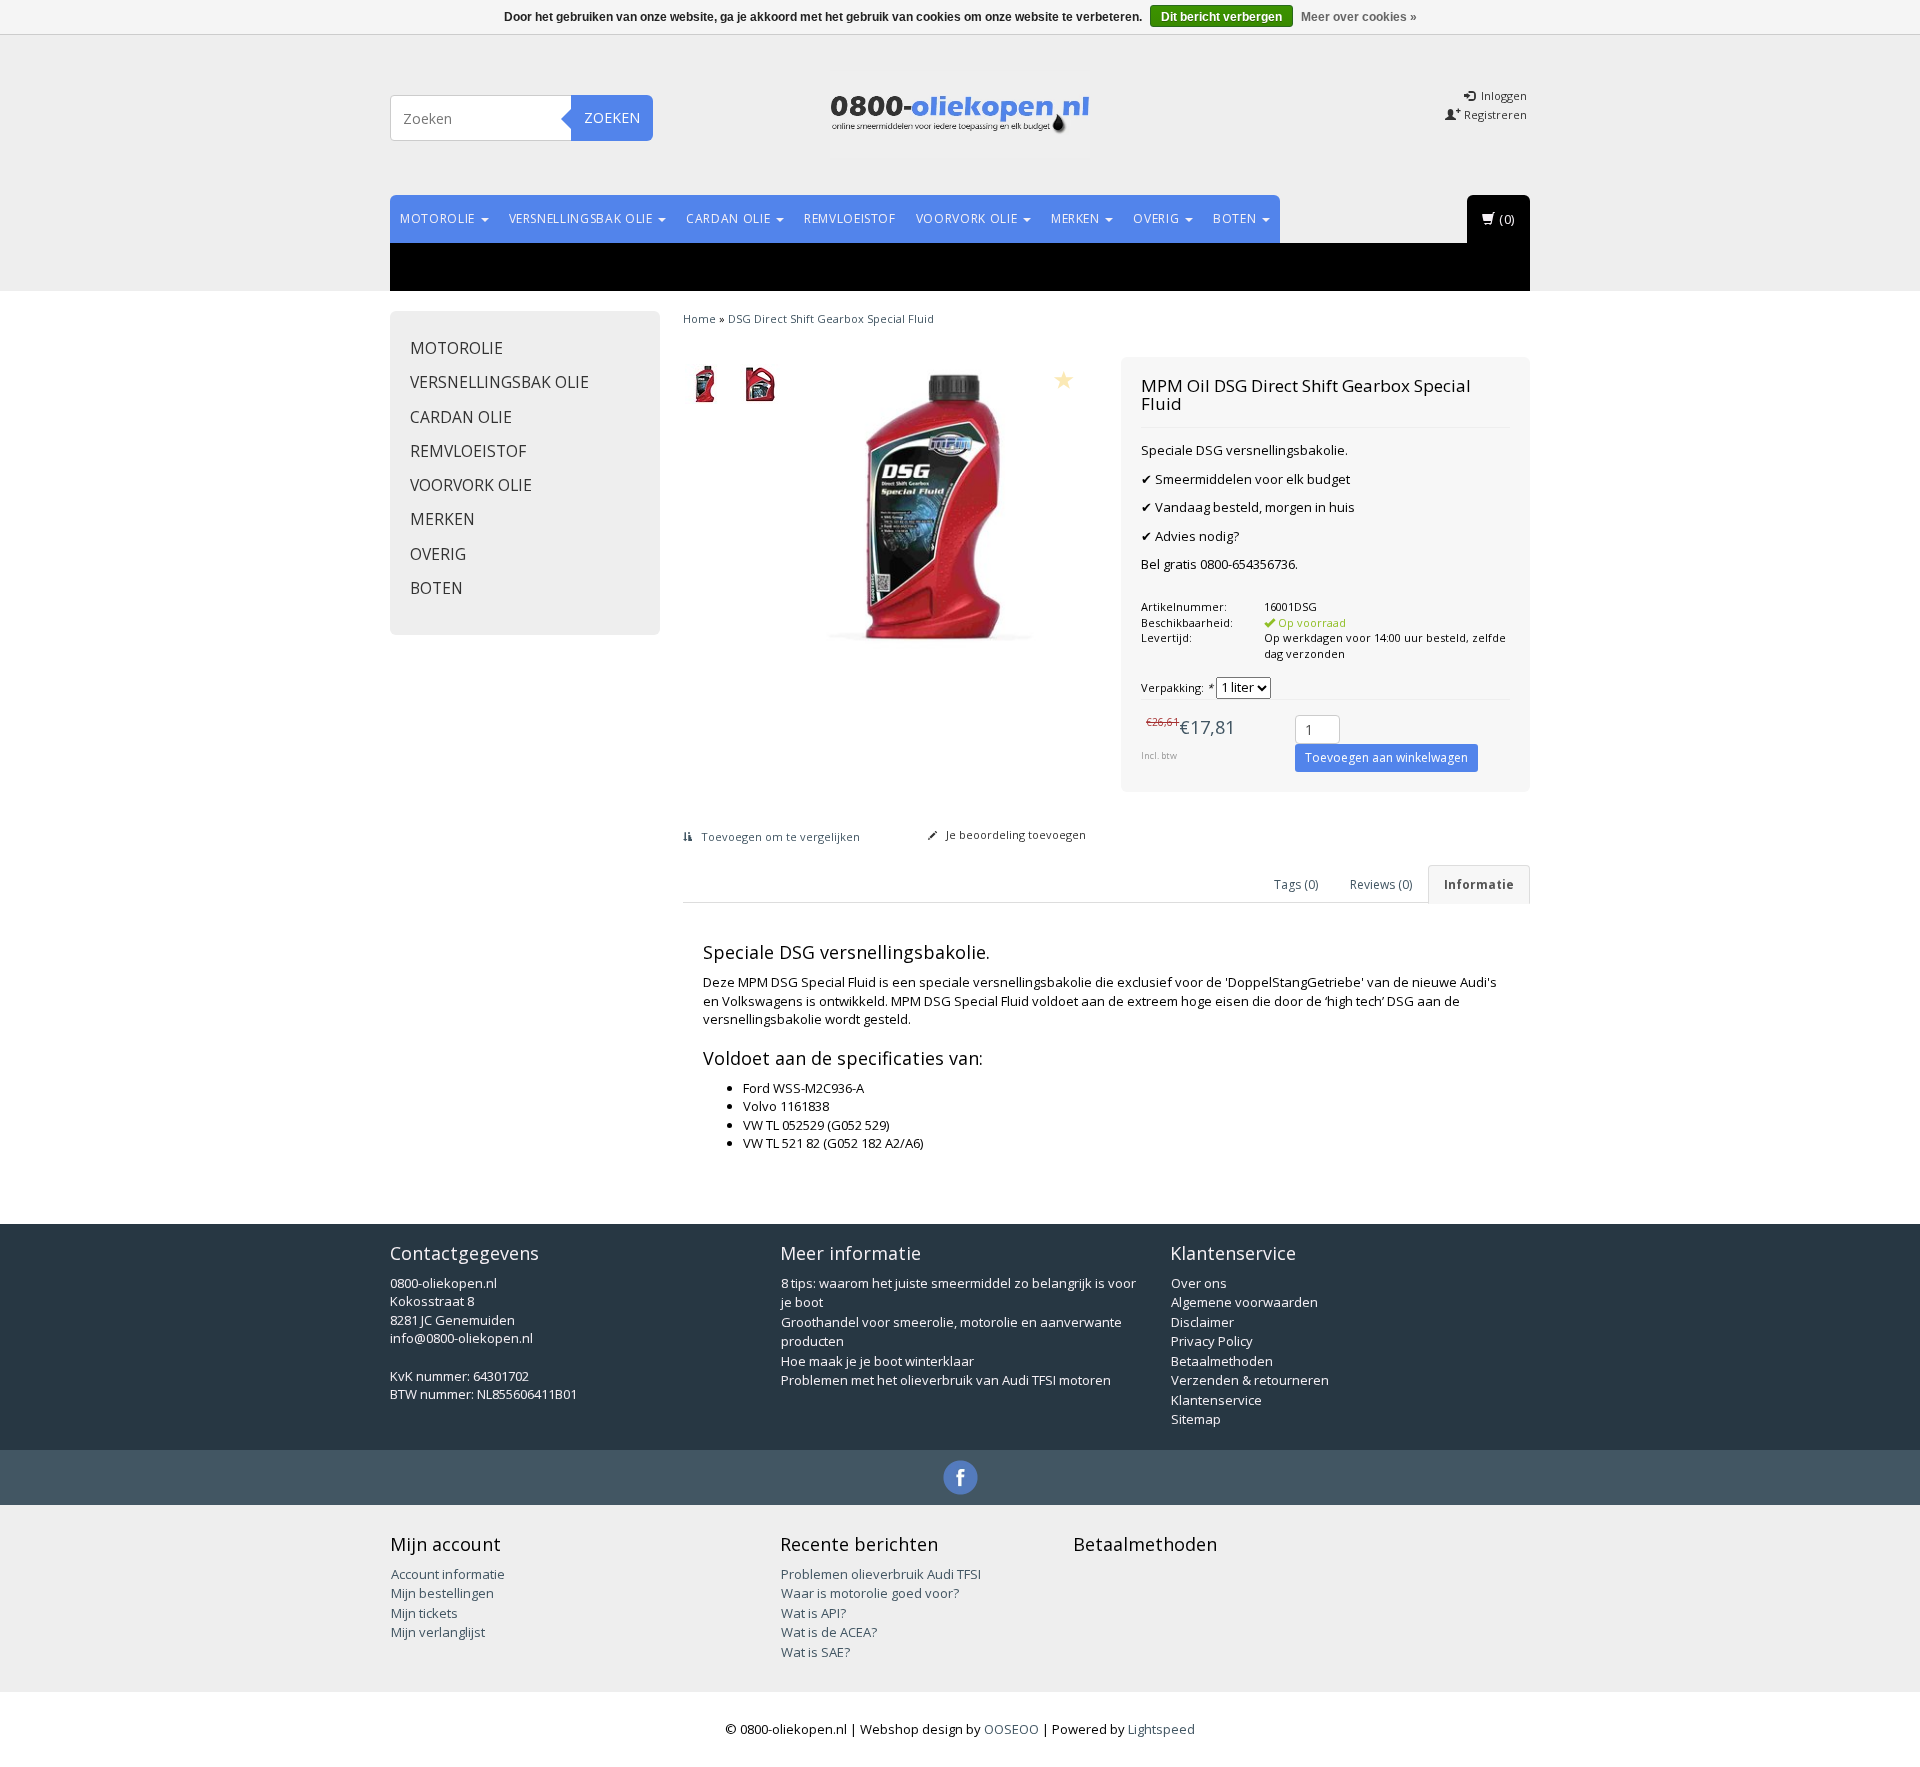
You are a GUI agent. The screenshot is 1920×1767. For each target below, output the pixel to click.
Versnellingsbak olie (583, 218)
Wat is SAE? (815, 1652)
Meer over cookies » (1359, 17)
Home (699, 318)
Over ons (1199, 1283)
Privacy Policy (1212, 1341)
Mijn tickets (424, 1613)
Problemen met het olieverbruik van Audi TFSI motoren (946, 1380)
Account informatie (448, 1574)
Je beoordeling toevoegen (1014, 834)
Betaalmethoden (1222, 1361)
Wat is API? (813, 1613)
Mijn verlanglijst (438, 1632)
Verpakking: (1177, 687)
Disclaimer (1202, 1322)
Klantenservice (1216, 1400)
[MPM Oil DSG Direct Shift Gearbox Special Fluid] (705, 384)
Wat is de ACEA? (829, 1632)
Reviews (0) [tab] (1381, 884)
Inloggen (1502, 95)
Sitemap (1196, 1419)
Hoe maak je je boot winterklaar (877, 1361)
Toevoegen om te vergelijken (779, 836)
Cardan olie (730, 218)
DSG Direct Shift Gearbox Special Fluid (831, 318)
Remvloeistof (850, 218)
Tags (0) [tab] (1296, 884)
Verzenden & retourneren (1250, 1380)
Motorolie (439, 218)
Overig (1158, 218)
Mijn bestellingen (442, 1593)
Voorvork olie (968, 218)
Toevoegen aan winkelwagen (1386, 757)
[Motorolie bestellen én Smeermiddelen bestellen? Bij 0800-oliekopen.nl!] (960, 115)
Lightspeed (1161, 1729)
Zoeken (612, 117)
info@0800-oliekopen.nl (461, 1338)
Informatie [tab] (1479, 884)
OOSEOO (1011, 1729)
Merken (1077, 218)
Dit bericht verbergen (1221, 17)
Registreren (1494, 114)
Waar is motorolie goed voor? (870, 1593)
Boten (1236, 218)
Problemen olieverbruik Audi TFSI (881, 1574)
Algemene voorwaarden (1244, 1302)
